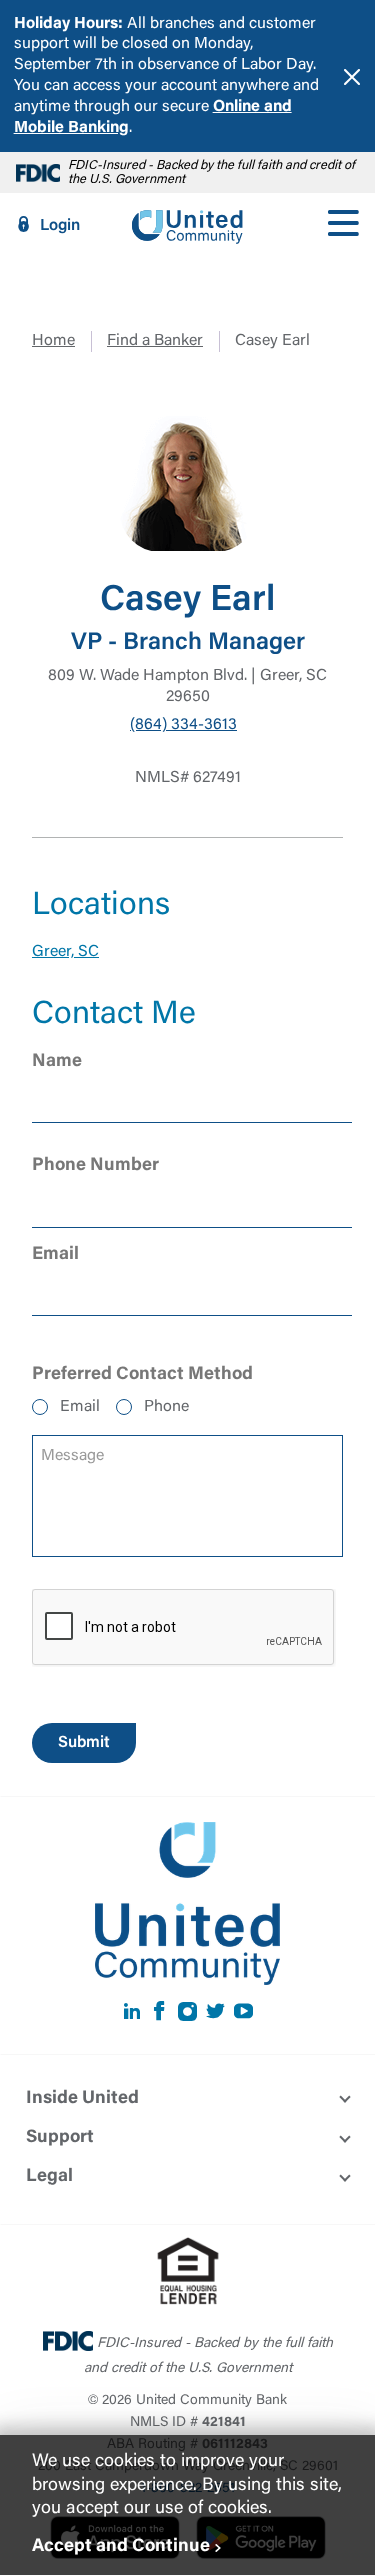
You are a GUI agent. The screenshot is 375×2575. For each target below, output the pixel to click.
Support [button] (60, 2138)
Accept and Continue (121, 2547)
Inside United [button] (82, 2099)
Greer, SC (65, 952)
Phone (166, 1407)
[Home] (187, 225)
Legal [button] (49, 2177)
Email (80, 1407)
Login (60, 226)
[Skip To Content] (28, 8)
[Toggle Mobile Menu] (343, 225)
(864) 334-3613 (183, 725)
